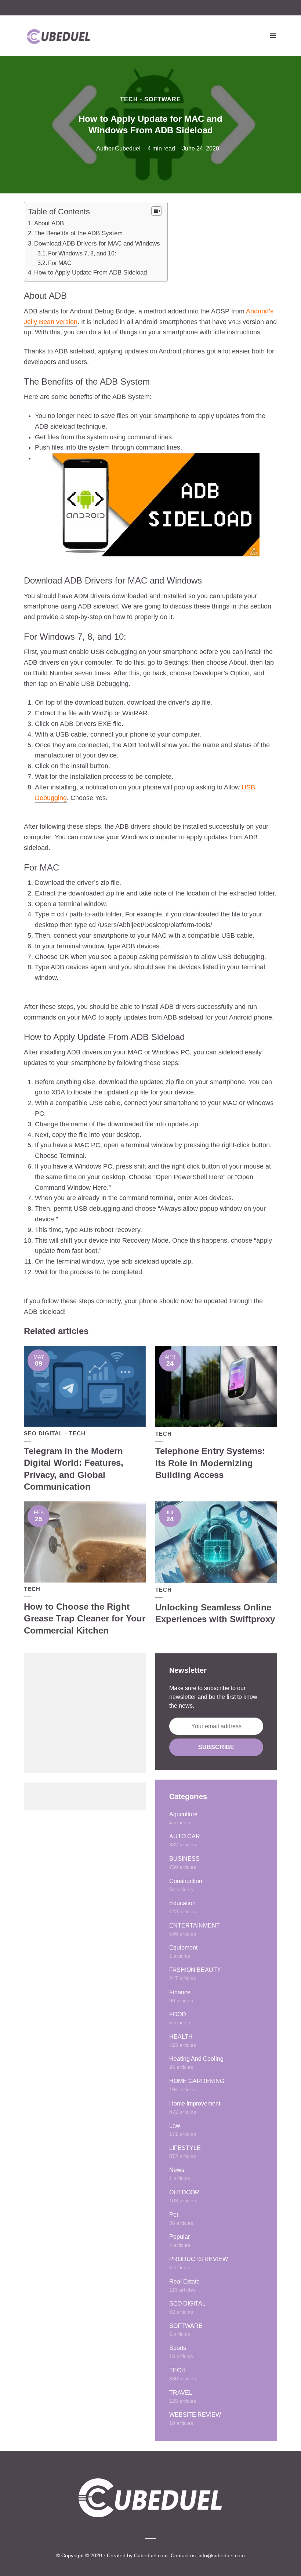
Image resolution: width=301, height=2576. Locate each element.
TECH (129, 99)
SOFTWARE (163, 99)
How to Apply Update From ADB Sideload (90, 273)
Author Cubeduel (118, 148)
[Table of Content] (157, 211)
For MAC (60, 263)
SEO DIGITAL (43, 1433)
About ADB (49, 223)
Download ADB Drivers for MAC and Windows (97, 244)
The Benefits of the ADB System (78, 233)
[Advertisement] (85, 1713)
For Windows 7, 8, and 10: (82, 253)
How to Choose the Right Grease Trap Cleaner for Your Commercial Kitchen (85, 1618)
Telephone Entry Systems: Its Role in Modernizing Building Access (210, 1463)
